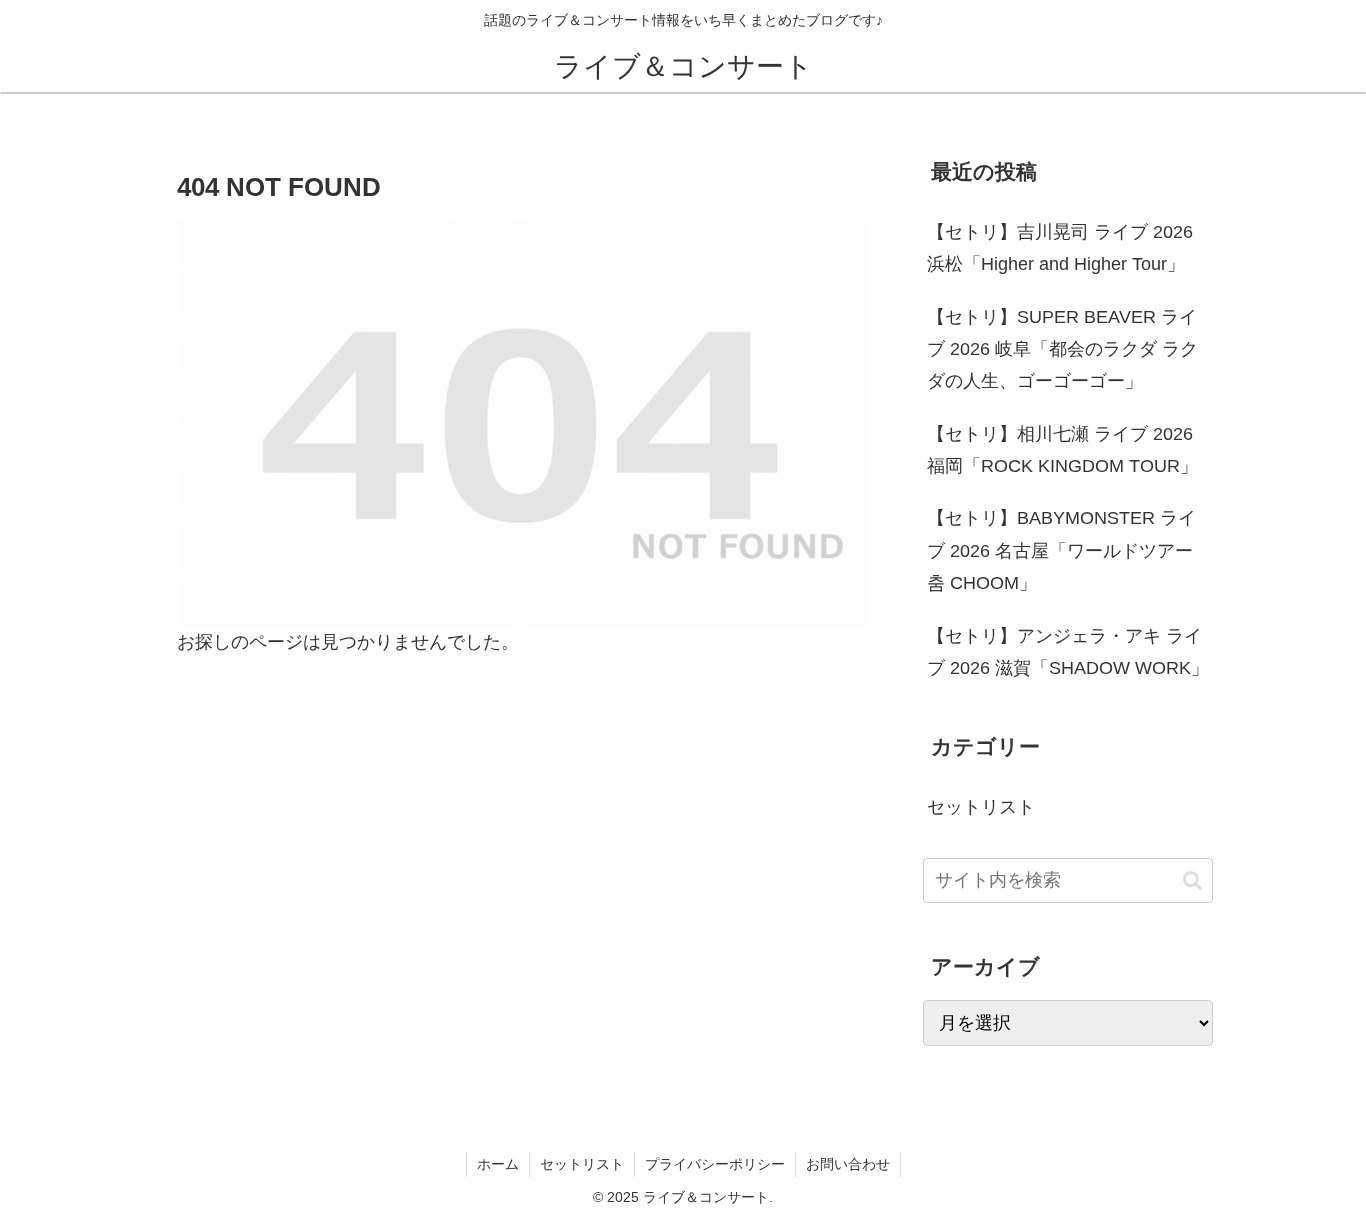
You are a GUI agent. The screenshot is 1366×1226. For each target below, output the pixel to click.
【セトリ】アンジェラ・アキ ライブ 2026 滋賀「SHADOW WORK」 (1068, 652)
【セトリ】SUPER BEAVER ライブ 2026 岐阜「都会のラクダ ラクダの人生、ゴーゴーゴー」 (1062, 349)
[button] (1192, 880)
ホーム (498, 1164)
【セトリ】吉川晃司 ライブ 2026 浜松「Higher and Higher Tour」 (1060, 248)
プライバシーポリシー (715, 1164)
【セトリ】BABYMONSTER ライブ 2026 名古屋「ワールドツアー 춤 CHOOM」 (1061, 550)
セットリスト (582, 1164)
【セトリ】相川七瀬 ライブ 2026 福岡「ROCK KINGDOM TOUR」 (1062, 450)
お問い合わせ (848, 1164)
